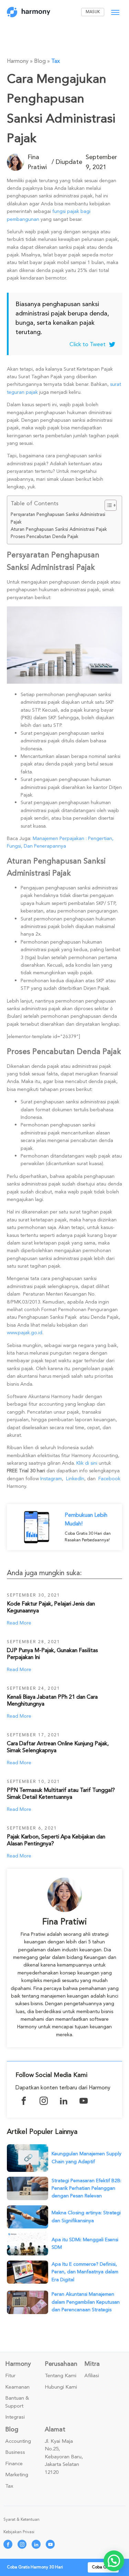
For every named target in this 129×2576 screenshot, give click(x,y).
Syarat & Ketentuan (21, 2520)
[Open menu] (115, 12)
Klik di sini (87, 1463)
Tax (56, 61)
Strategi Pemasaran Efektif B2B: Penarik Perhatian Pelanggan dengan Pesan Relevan (87, 2188)
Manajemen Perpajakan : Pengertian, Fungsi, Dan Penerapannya (60, 842)
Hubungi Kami (61, 2387)
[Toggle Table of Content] (107, 505)
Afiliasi (92, 2376)
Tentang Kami (61, 2376)
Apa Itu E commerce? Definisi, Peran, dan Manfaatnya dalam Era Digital (85, 2272)
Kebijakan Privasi (19, 2532)
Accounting (18, 2441)
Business (15, 2452)
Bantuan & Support (17, 2402)
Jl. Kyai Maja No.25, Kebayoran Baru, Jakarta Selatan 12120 (64, 2457)
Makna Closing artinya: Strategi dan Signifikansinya (86, 2217)
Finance (14, 2464)
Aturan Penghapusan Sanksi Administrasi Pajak (59, 529)
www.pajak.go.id (25, 1333)
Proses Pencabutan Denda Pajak (45, 537)
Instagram (51, 1479)
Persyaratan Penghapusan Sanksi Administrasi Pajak (58, 518)
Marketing (17, 2475)
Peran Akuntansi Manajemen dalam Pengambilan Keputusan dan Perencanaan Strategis (86, 2302)
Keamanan (17, 2387)
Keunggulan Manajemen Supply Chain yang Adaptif (87, 2158)
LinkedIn (75, 1479)
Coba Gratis (103, 2567)
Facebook (109, 1479)
